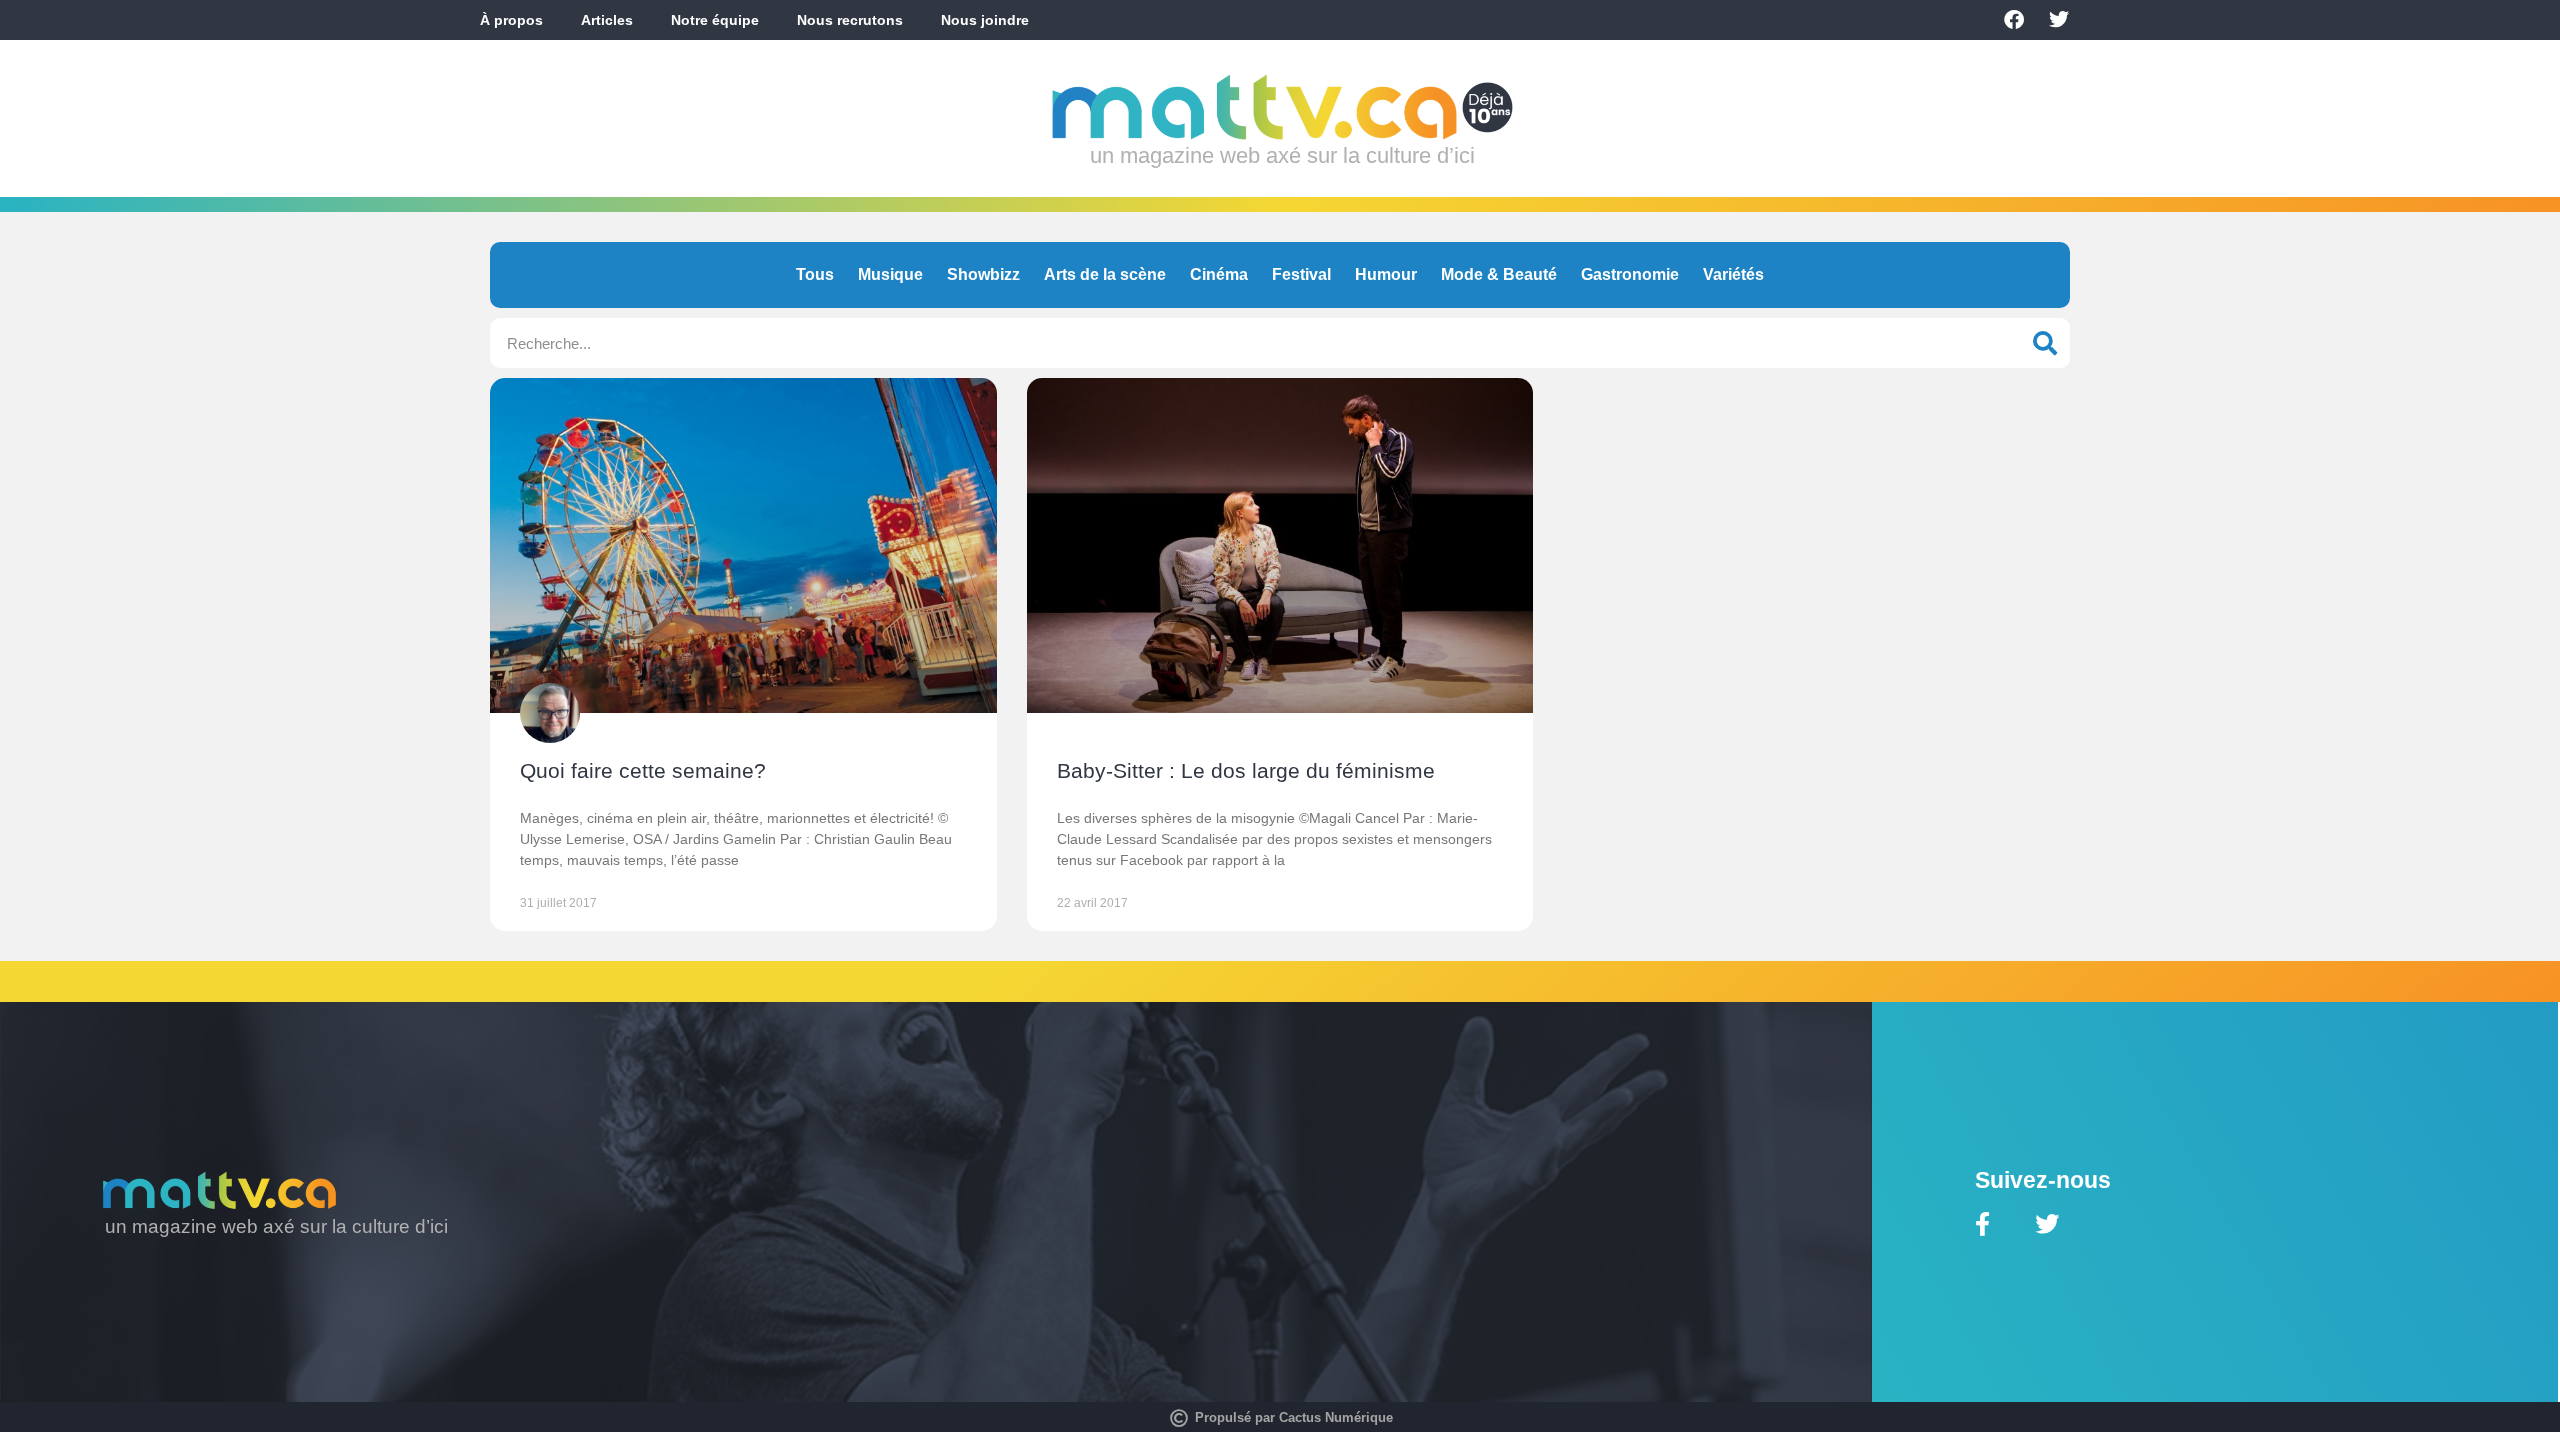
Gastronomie (1630, 274)
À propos (511, 20)
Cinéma (1219, 274)
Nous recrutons (850, 20)
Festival (1301, 274)
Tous (815, 274)
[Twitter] (2059, 20)
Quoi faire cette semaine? (643, 770)
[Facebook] (2014, 20)
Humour (1386, 274)
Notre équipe (715, 20)
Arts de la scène (1105, 274)
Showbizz (983, 274)
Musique (890, 274)
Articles (607, 20)
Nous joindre (985, 20)
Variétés (1733, 274)
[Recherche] (2045, 343)
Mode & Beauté (1499, 274)
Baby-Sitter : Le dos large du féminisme (1246, 770)
